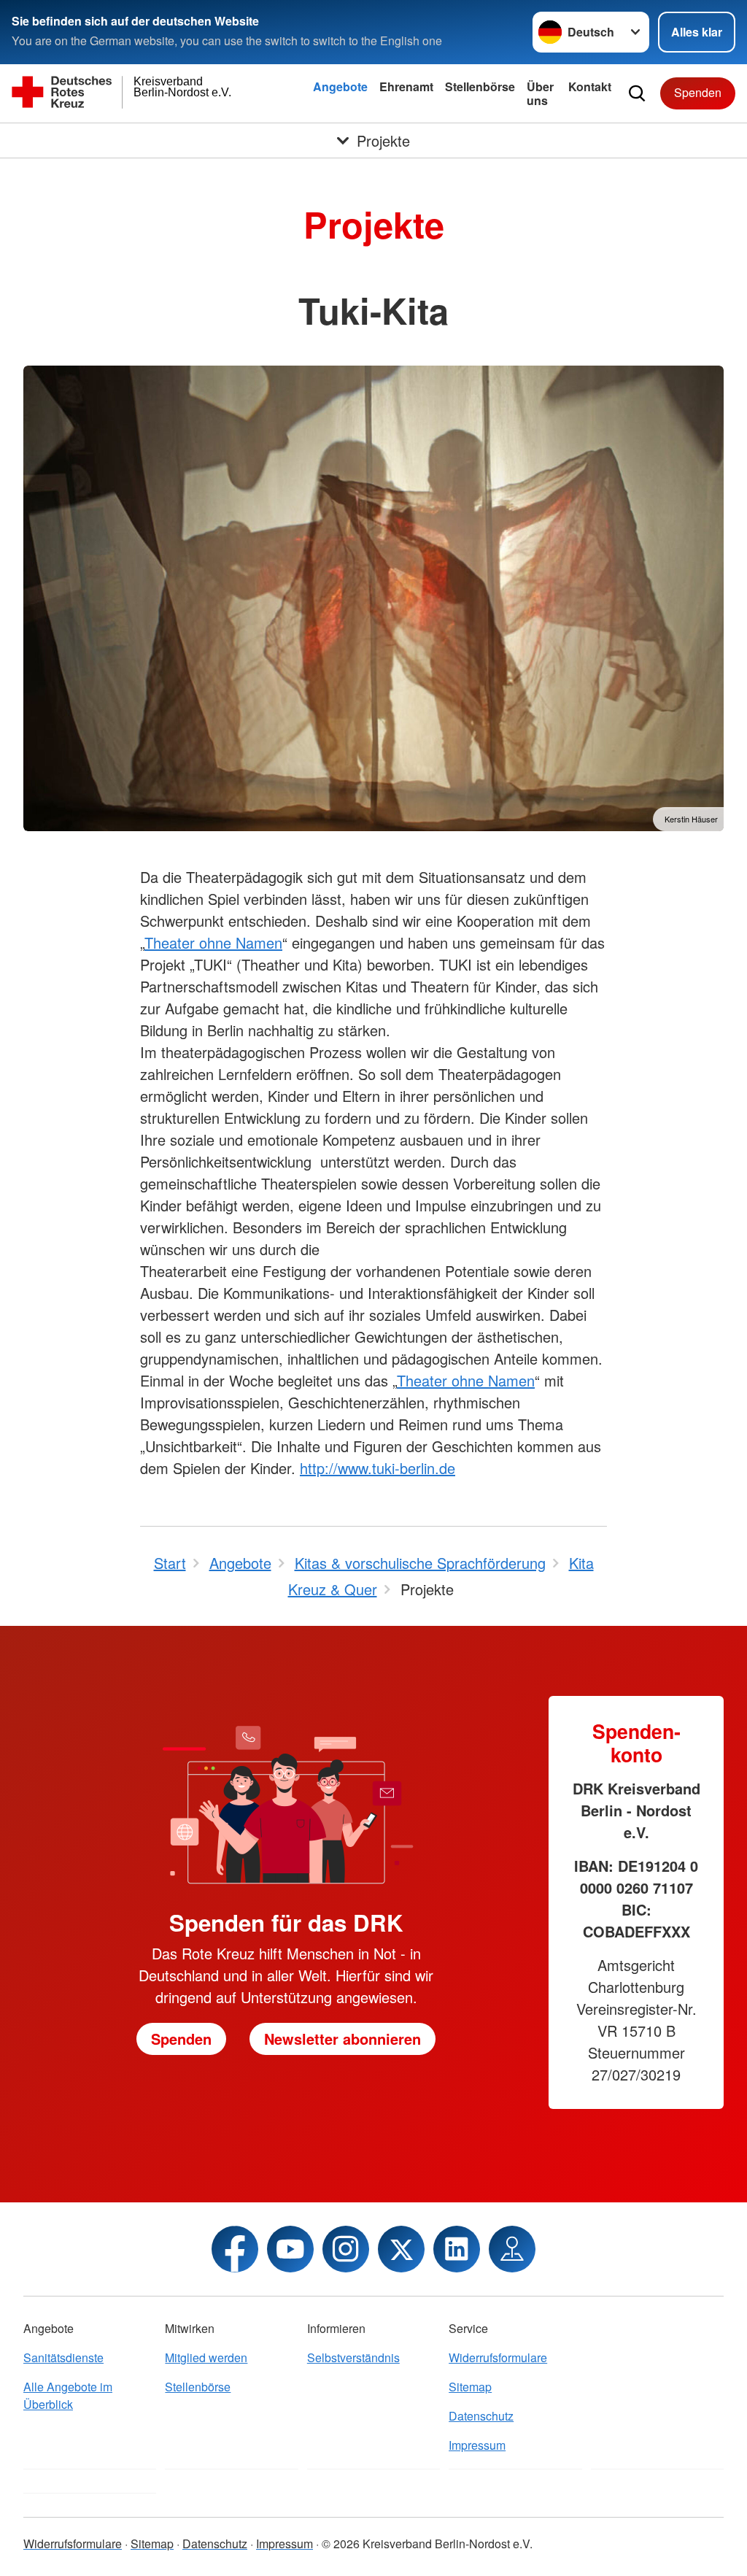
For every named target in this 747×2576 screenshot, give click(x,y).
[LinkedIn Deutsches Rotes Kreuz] (457, 2249)
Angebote (340, 86)
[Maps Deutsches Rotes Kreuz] (512, 2249)
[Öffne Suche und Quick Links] (637, 93)
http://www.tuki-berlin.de (378, 1468)
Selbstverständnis (353, 2357)
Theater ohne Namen (213, 942)
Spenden (698, 92)
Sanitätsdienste (63, 2357)
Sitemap (470, 2387)
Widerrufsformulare (498, 2357)
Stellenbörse (480, 86)
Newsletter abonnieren (342, 2039)
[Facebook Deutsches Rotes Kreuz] (235, 2249)
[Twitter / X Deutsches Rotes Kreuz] (401, 2249)
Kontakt (590, 86)
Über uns (540, 93)
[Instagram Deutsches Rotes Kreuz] (346, 2249)
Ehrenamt (406, 86)
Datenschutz (481, 2416)
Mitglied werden (206, 2357)
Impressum (477, 2445)
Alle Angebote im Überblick (68, 2395)
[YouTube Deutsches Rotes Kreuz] (290, 2249)
